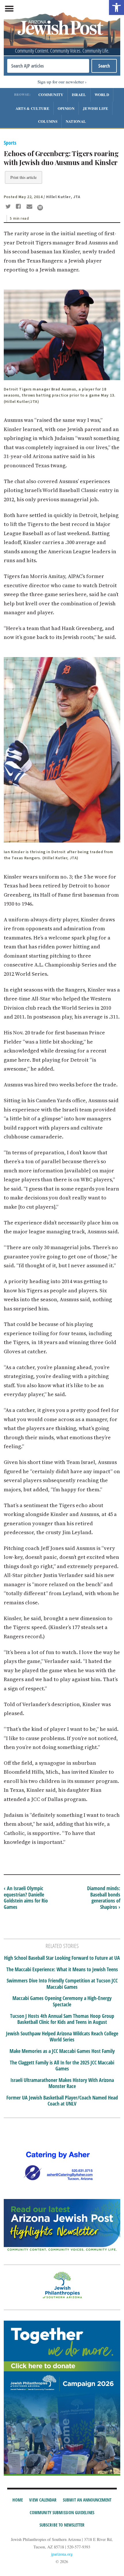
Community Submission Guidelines (62, 2512)
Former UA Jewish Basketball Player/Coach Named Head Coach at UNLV (62, 2101)
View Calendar (43, 2500)
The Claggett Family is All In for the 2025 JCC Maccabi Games (62, 2066)
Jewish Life (95, 108)
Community (51, 94)
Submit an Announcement (87, 2500)
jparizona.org (62, 2554)
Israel (79, 94)
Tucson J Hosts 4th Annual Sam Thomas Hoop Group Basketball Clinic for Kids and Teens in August (62, 2019)
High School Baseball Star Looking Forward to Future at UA (62, 1958)
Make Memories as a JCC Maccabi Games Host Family (62, 2051)
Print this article (24, 177)
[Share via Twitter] (9, 207)
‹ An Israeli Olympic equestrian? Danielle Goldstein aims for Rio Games (26, 1897)
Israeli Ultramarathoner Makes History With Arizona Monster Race (62, 2083)
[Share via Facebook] (19, 207)
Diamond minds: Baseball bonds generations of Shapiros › (104, 1897)
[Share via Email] (30, 207)
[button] (117, 7)
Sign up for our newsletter (61, 82)
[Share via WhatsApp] (40, 208)
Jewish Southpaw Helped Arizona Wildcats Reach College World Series (62, 2037)
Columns (48, 121)
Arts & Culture (32, 108)
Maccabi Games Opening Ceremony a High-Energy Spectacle (62, 2001)
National (76, 121)
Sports (10, 143)
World (102, 94)
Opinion (66, 108)
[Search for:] (48, 66)
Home (18, 2500)
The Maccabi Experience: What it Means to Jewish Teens (62, 1970)
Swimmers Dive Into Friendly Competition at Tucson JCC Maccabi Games (62, 1984)
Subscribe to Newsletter (62, 2525)
